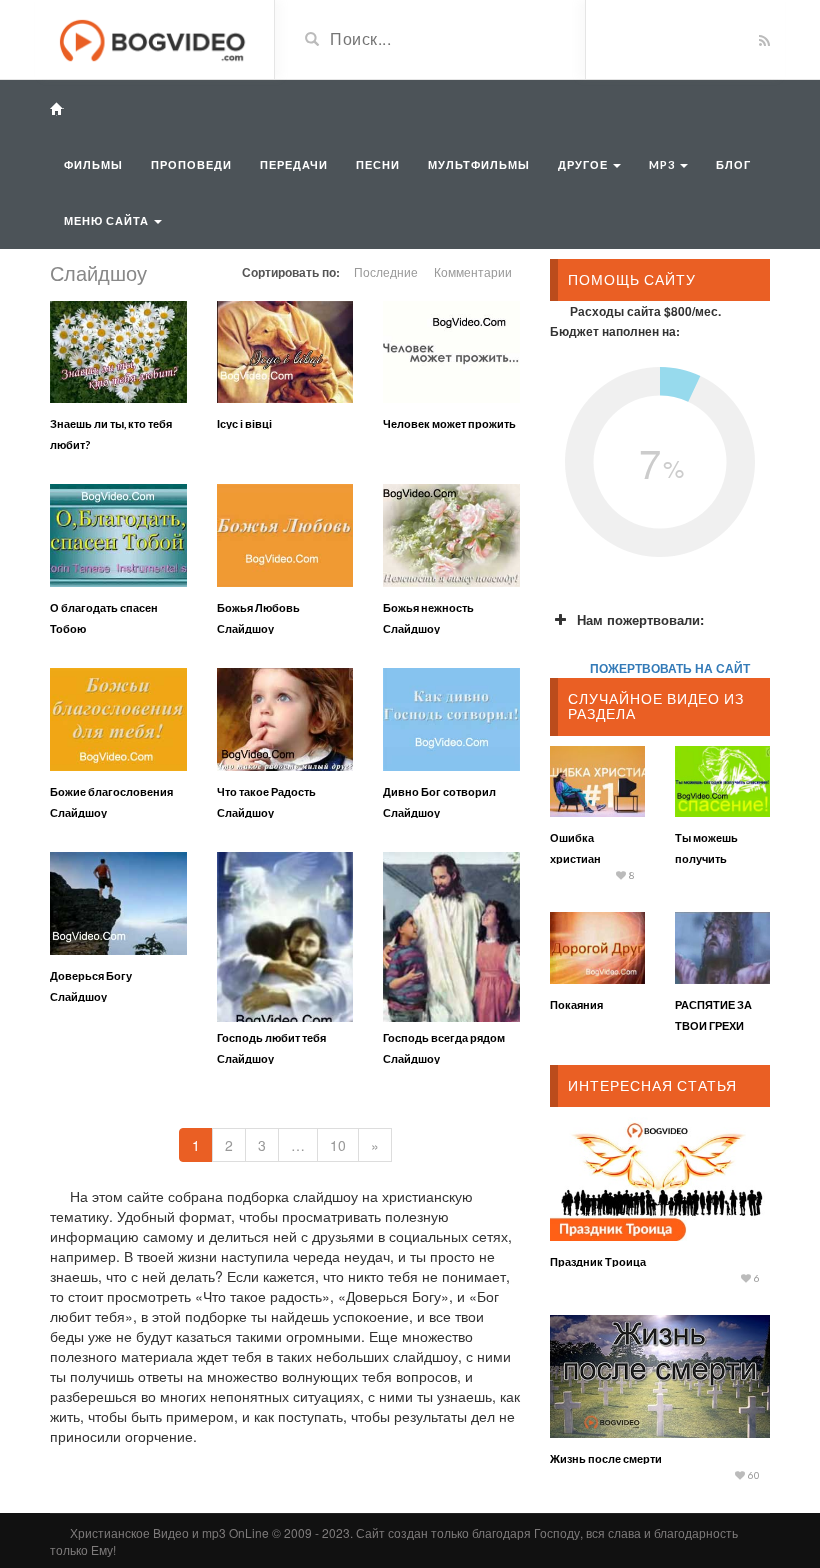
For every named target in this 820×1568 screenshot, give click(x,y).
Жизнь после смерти (606, 1458)
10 (338, 1145)
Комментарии (473, 271)
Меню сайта (108, 220)
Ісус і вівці (244, 423)
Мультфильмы (479, 164)
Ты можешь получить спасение (706, 858)
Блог (733, 164)
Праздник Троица (598, 1261)
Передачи (294, 164)
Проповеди (191, 164)
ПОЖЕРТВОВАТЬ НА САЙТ (670, 668)
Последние (386, 271)
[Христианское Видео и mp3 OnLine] (154, 38)
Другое (584, 164)
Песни (378, 164)
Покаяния (576, 1004)
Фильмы (93, 164)
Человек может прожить (449, 423)
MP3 (663, 164)
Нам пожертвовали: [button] (640, 619)
